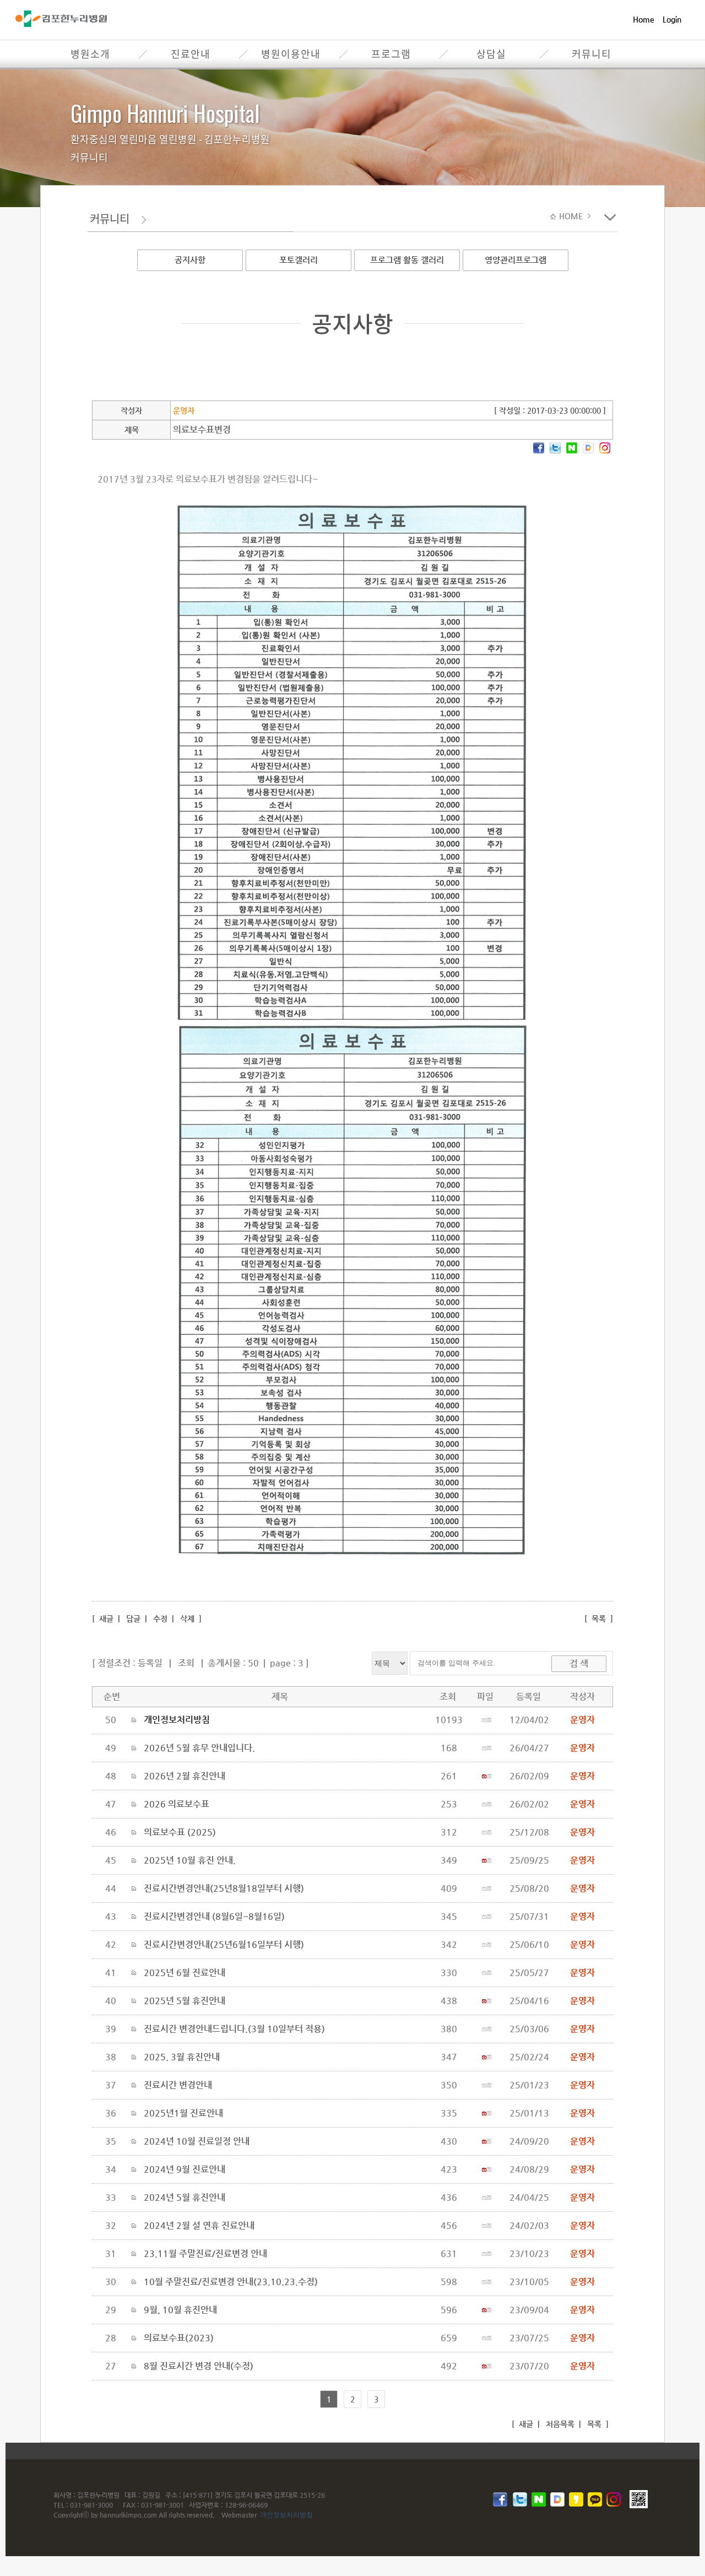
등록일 (150, 1663)
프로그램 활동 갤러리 (407, 260)
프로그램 (391, 54)
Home (644, 19)
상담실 (491, 54)
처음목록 (559, 2424)
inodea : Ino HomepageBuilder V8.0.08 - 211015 (557, 2450)
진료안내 (191, 54)
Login (672, 19)
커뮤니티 (592, 54)
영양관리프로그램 (516, 260)
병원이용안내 (291, 54)
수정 (160, 1619)
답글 (133, 1619)
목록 (599, 1619)
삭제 (187, 1619)
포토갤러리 (299, 260)
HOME (572, 216)
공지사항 (190, 260)
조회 (186, 1663)
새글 (105, 1619)
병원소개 (90, 54)
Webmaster (239, 2515)
